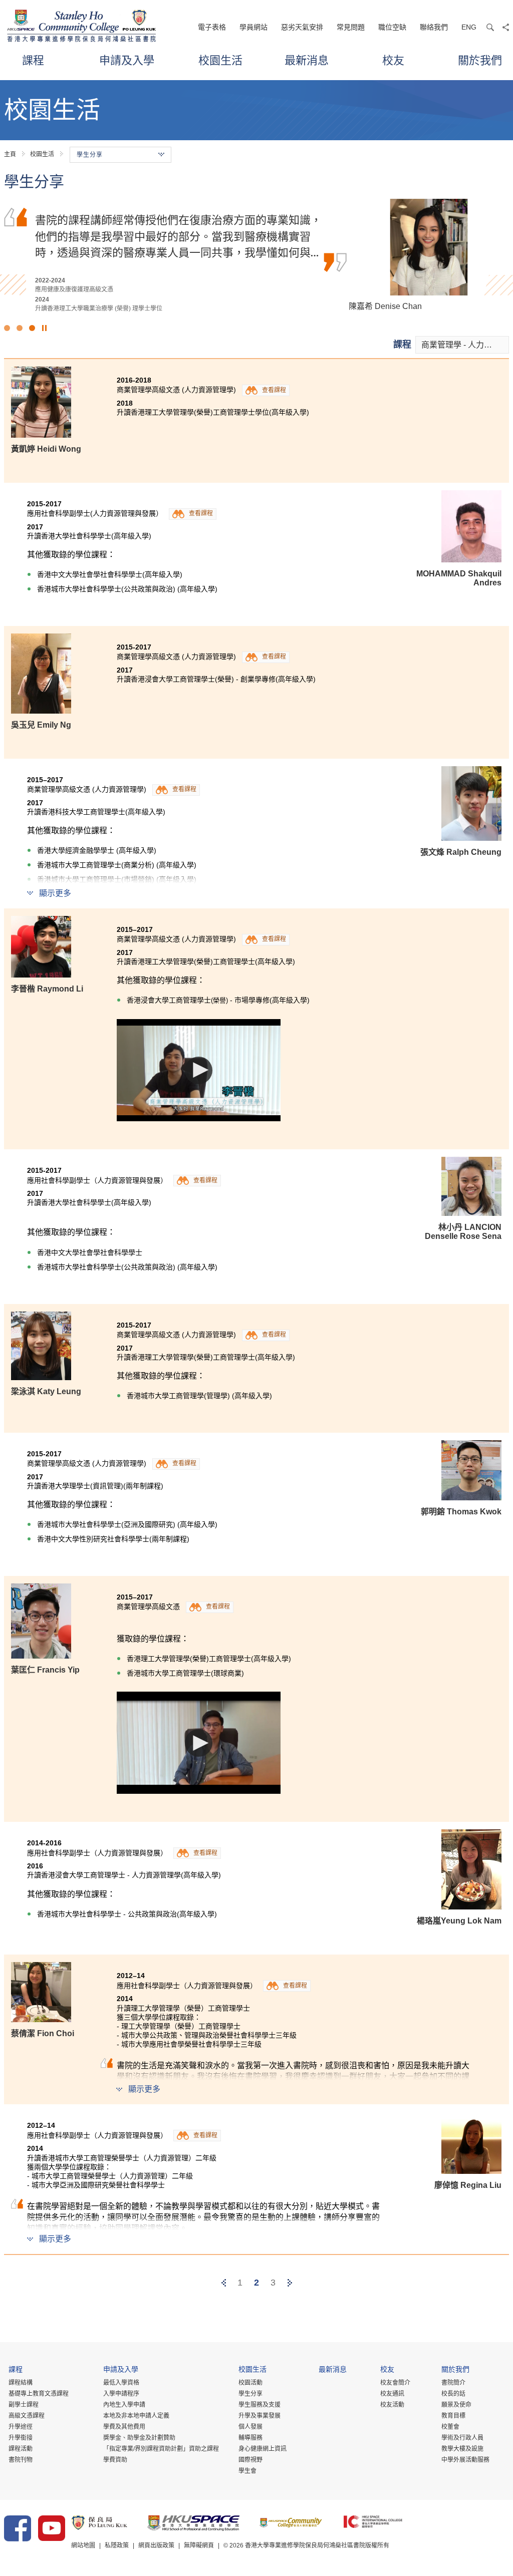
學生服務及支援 (260, 2405)
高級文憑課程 (27, 2416)
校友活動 (392, 2405)
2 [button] (20, 328)
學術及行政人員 (462, 2438)
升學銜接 (21, 2438)
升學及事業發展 (260, 2416)
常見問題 (351, 27)
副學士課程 (24, 2405)
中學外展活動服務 (465, 2460)
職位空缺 (392, 27)
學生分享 (250, 2394)
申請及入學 (127, 60)
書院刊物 (21, 2460)
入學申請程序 (121, 2394)
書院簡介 (453, 2383)
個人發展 (250, 2427)
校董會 (450, 2427)
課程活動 (21, 2449)
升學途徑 (21, 2427)
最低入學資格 (121, 2383)
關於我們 (480, 60)
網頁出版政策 (156, 2545)
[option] (256, 256)
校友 (393, 60)
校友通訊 (392, 2394)
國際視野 (250, 2460)
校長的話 (453, 2394)
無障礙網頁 (199, 2545)
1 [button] (7, 328)
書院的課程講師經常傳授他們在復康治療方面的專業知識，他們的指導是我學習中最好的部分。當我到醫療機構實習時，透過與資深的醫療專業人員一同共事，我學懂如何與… (178, 236)
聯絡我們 (434, 27)
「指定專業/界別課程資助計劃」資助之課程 (161, 2449)
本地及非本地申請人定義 (136, 2416)
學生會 (247, 2471)
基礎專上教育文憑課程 (39, 2394)
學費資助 (115, 2460)
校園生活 (220, 60)
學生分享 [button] (90, 155)
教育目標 (453, 2416)
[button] (199, 1070)
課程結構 (21, 2383)
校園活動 (250, 2383)
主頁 (10, 154)
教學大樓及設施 (462, 2449)
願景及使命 (456, 2405)
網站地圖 (83, 2545)
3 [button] (32, 328)
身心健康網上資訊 (263, 2449)
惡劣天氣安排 (302, 27)
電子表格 (212, 27)
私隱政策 (117, 2545)
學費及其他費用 (124, 2427)
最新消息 (307, 60)
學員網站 (253, 27)
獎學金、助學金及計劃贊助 (139, 2438)
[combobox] (462, 345)
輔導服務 (250, 2438)
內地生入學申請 (124, 2405)
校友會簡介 (395, 2383)
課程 (33, 60)
